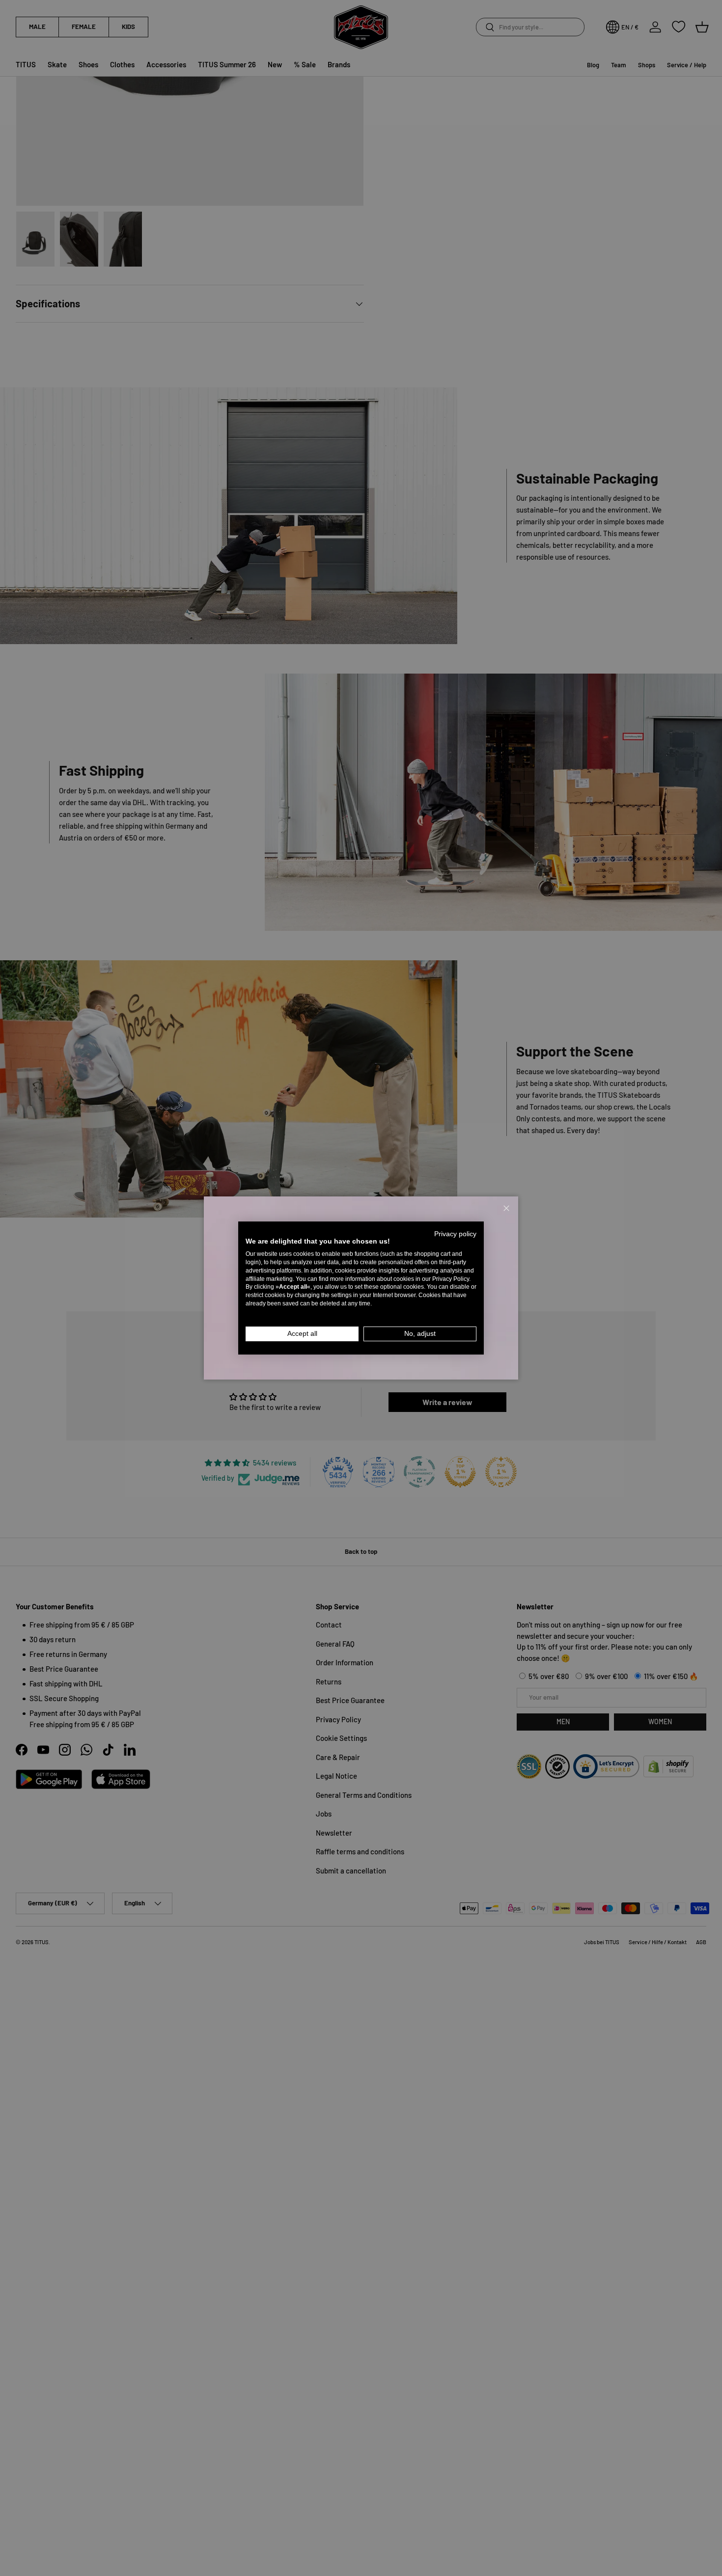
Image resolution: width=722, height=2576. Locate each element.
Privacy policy (455, 1234)
